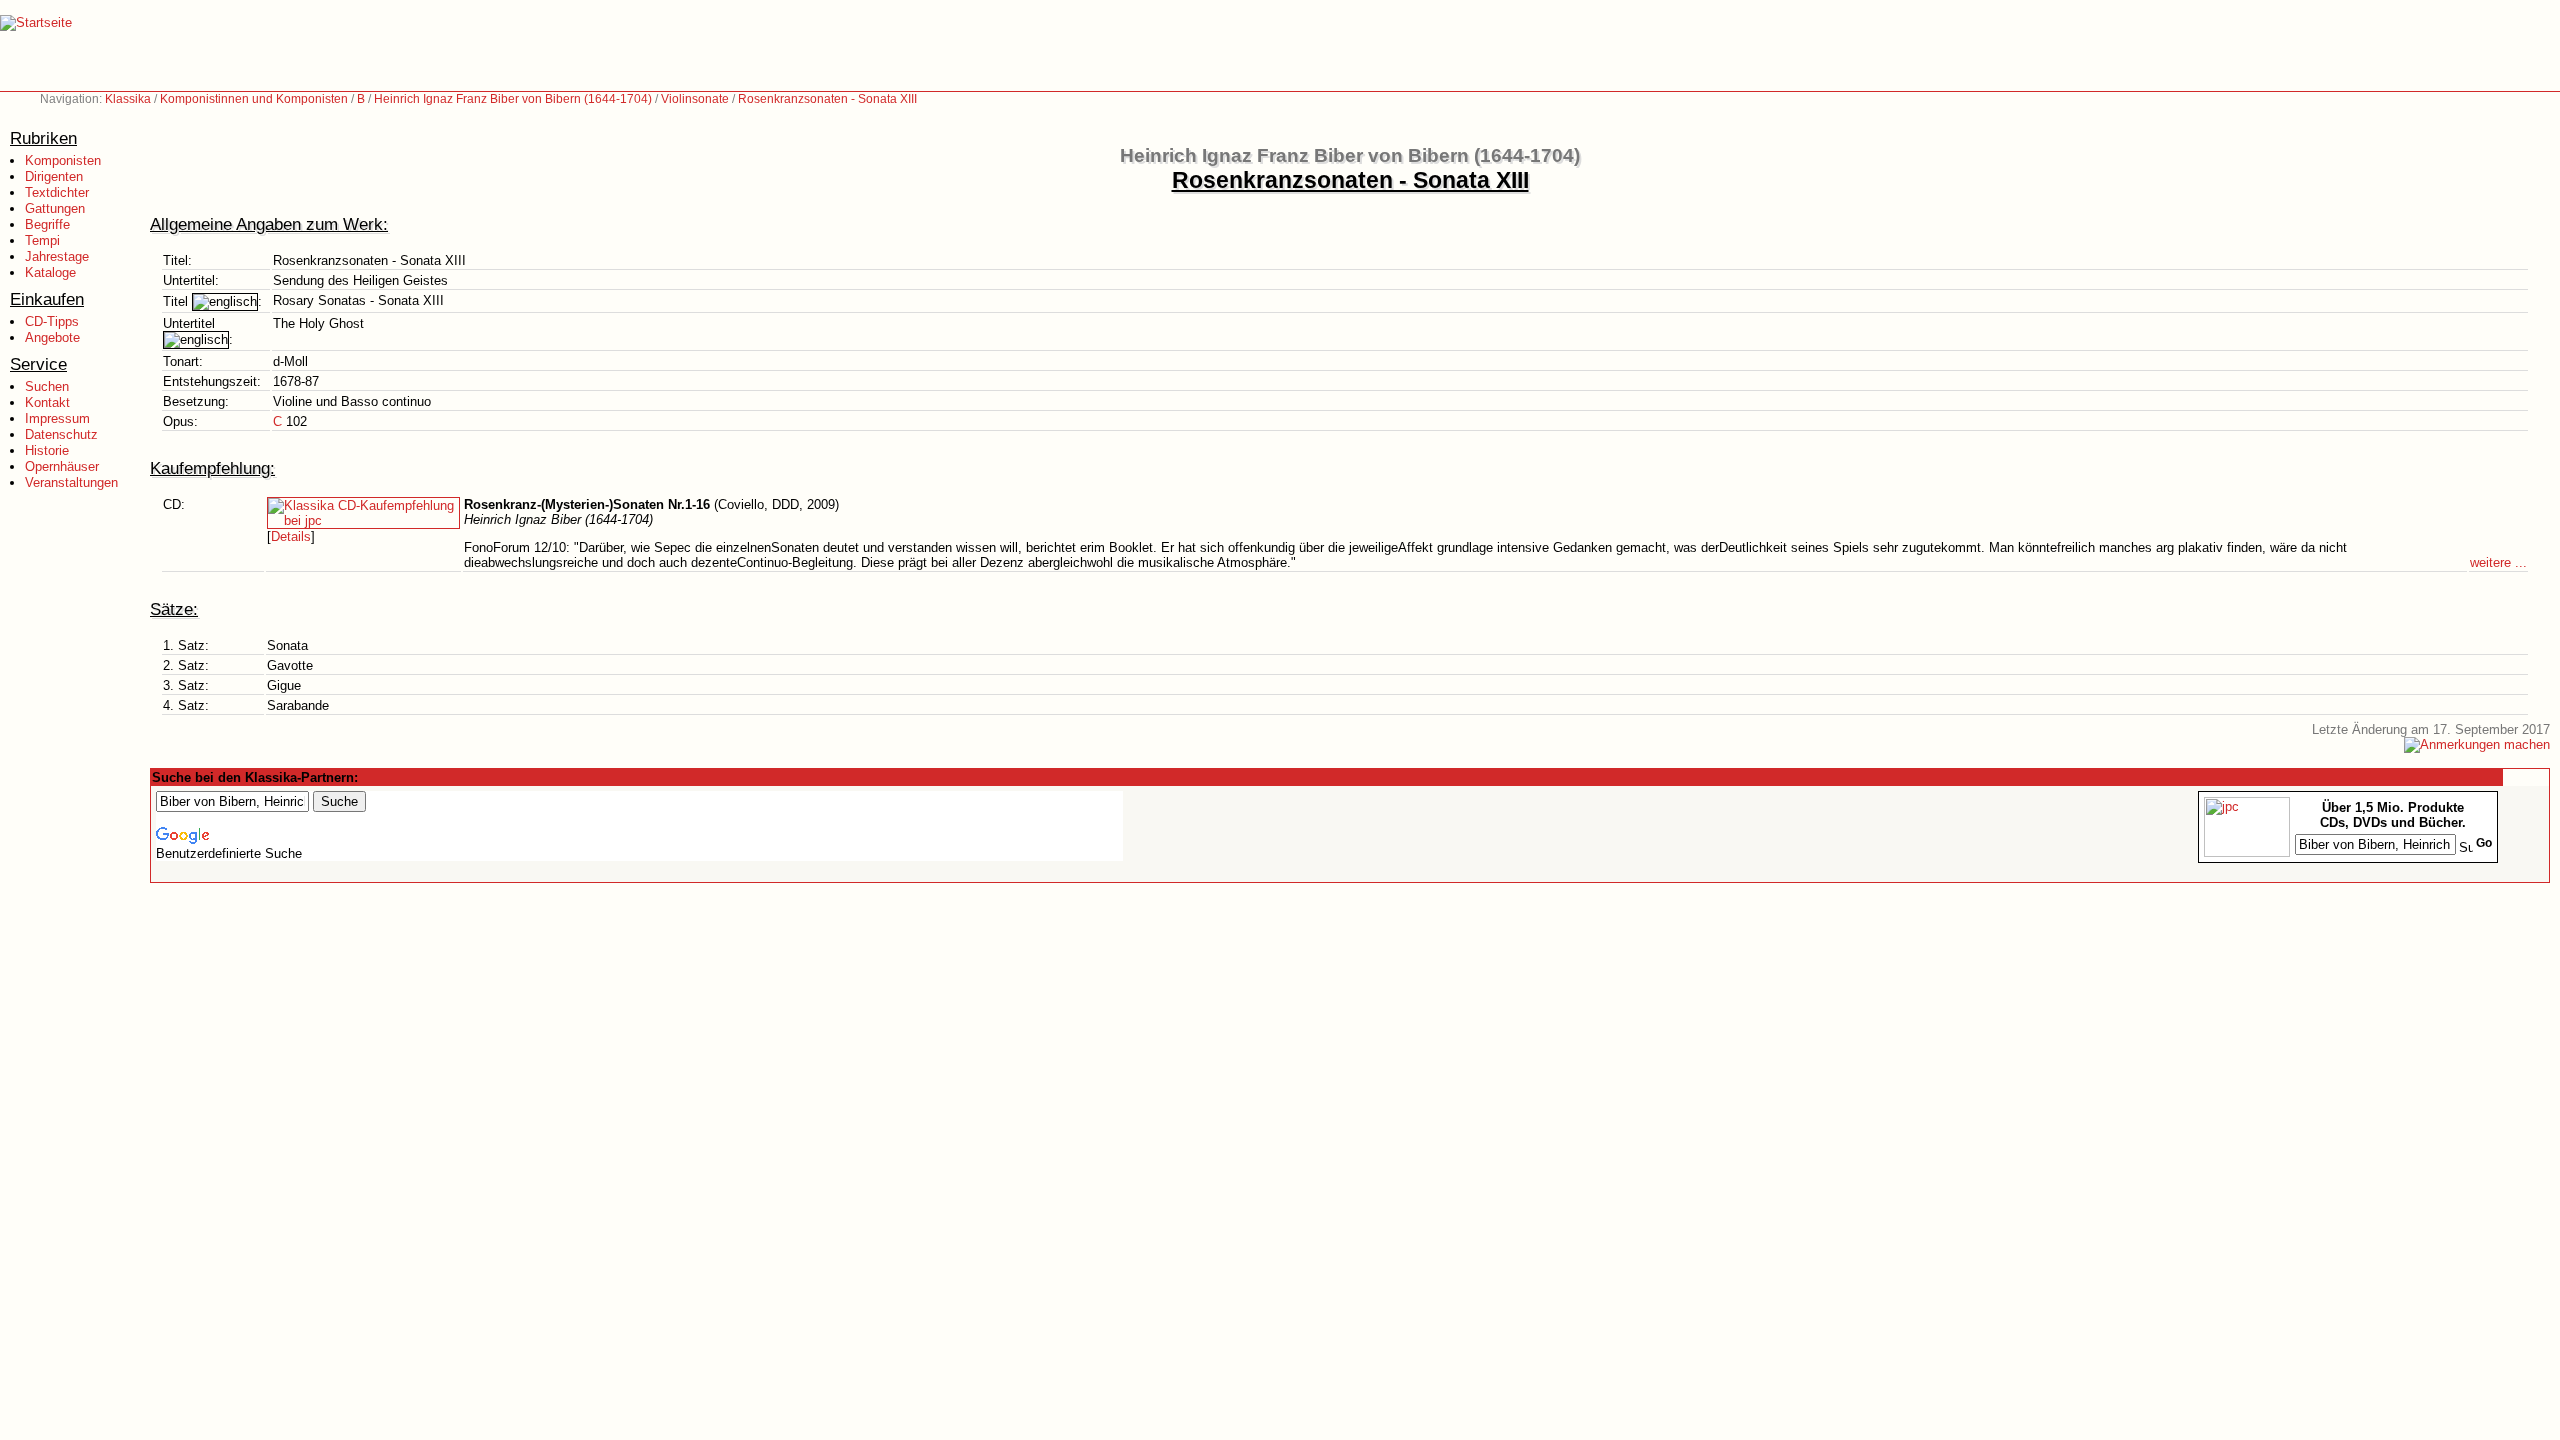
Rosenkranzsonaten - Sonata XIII (827, 99)
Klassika (128, 99)
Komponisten (63, 160)
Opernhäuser (62, 466)
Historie (47, 450)
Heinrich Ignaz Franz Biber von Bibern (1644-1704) (513, 99)
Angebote (52, 337)
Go (2484, 843)
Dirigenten (54, 176)
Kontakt (47, 402)
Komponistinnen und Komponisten (254, 99)
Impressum (57, 418)
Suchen (47, 386)
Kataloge (50, 272)
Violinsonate (695, 99)
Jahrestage (57, 256)
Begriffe (47, 224)
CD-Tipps (52, 321)
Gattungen (55, 208)
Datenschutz (61, 434)
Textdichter (57, 192)
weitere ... (2498, 562)
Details (291, 536)
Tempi (42, 240)
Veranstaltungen (71, 482)
